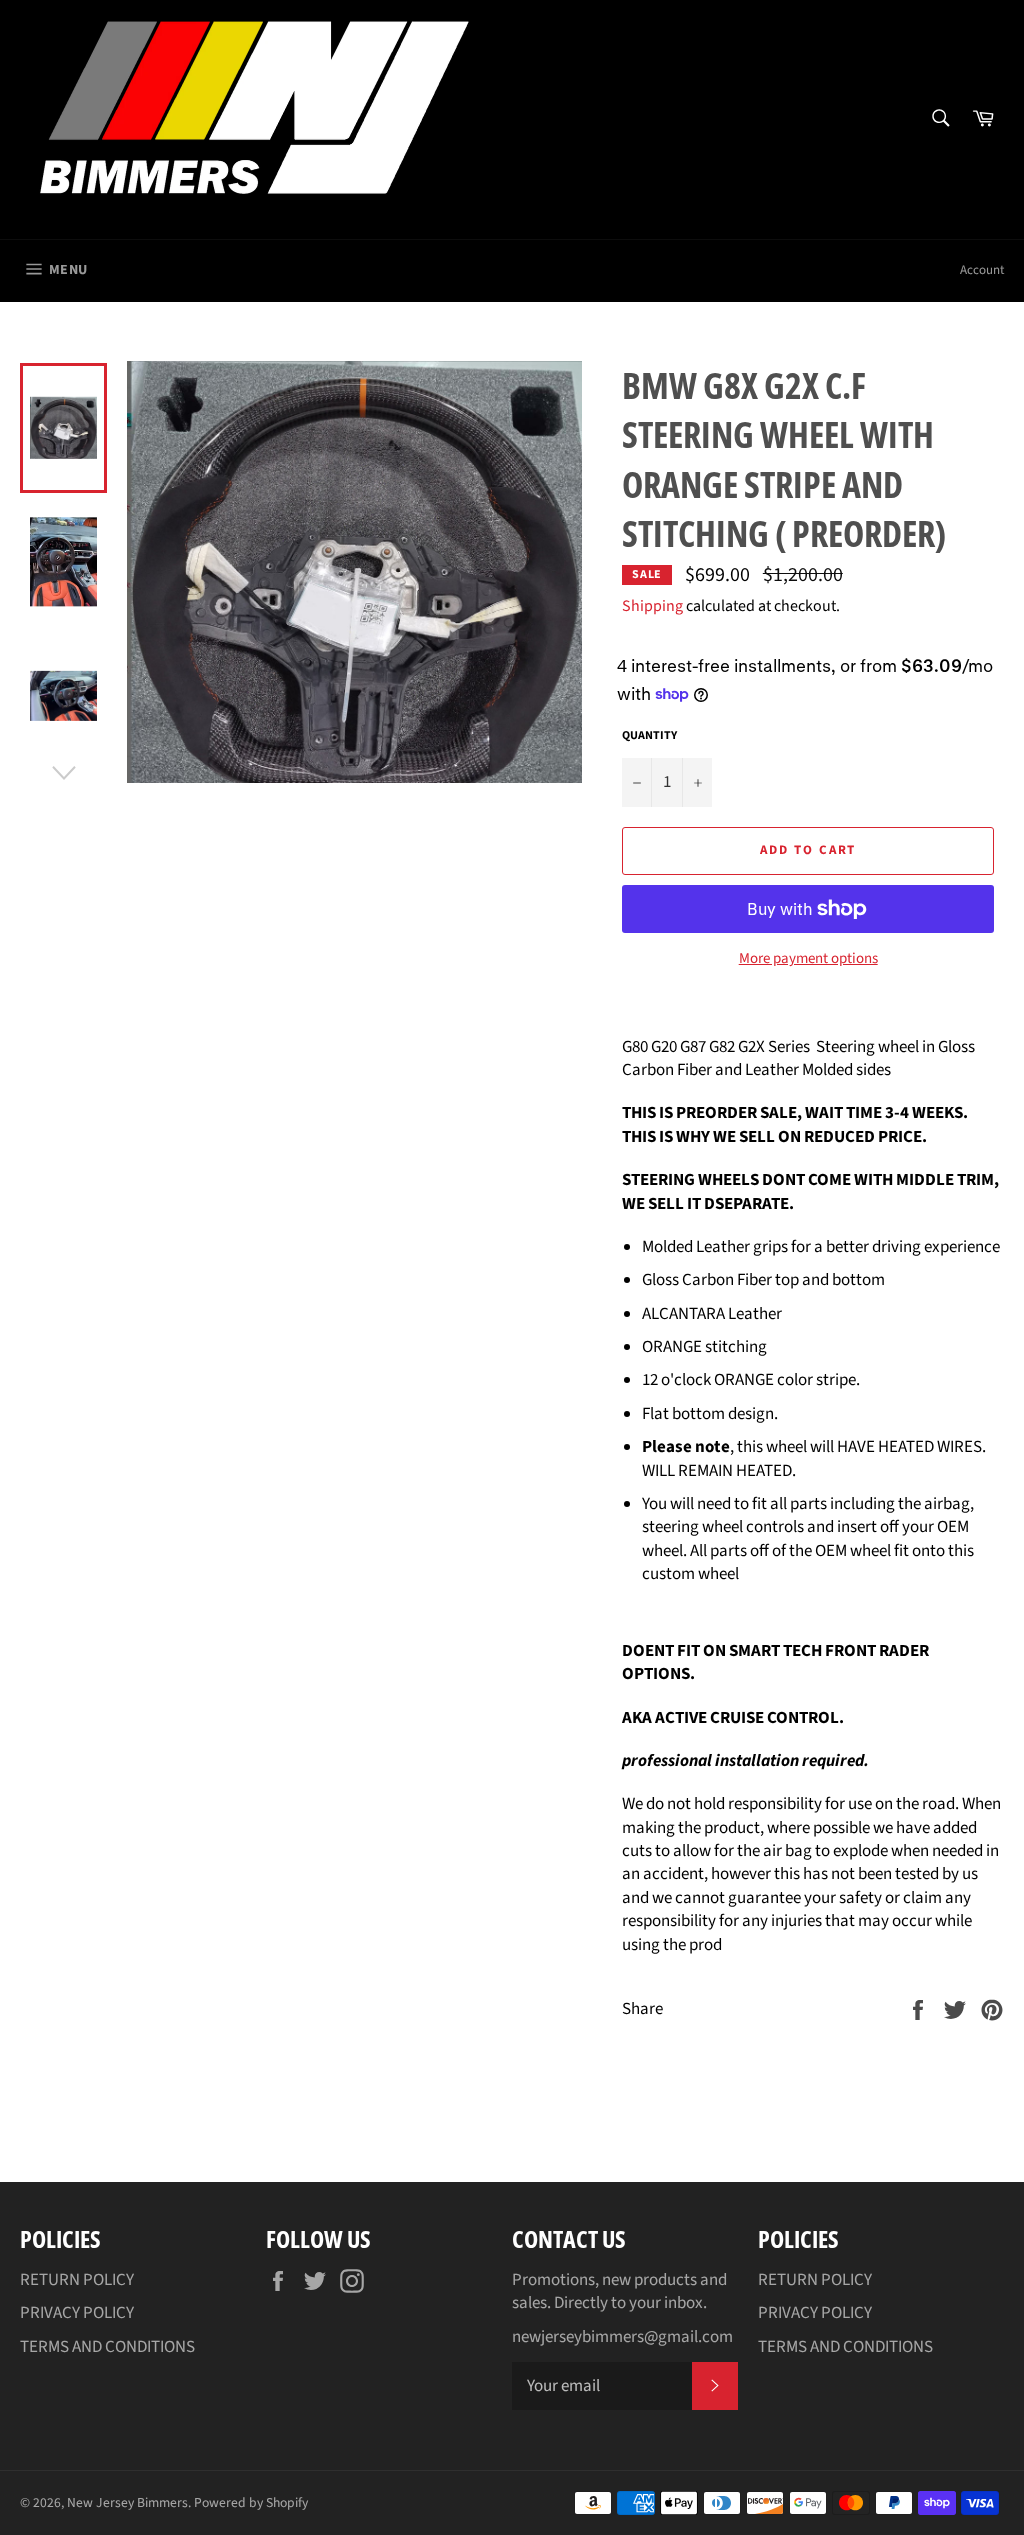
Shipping (652, 606)
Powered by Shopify (251, 2502)
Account (982, 270)
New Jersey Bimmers (127, 2502)
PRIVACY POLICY (77, 2313)
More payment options (808, 959)
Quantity (649, 736)
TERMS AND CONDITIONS (107, 2347)
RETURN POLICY (77, 2280)
